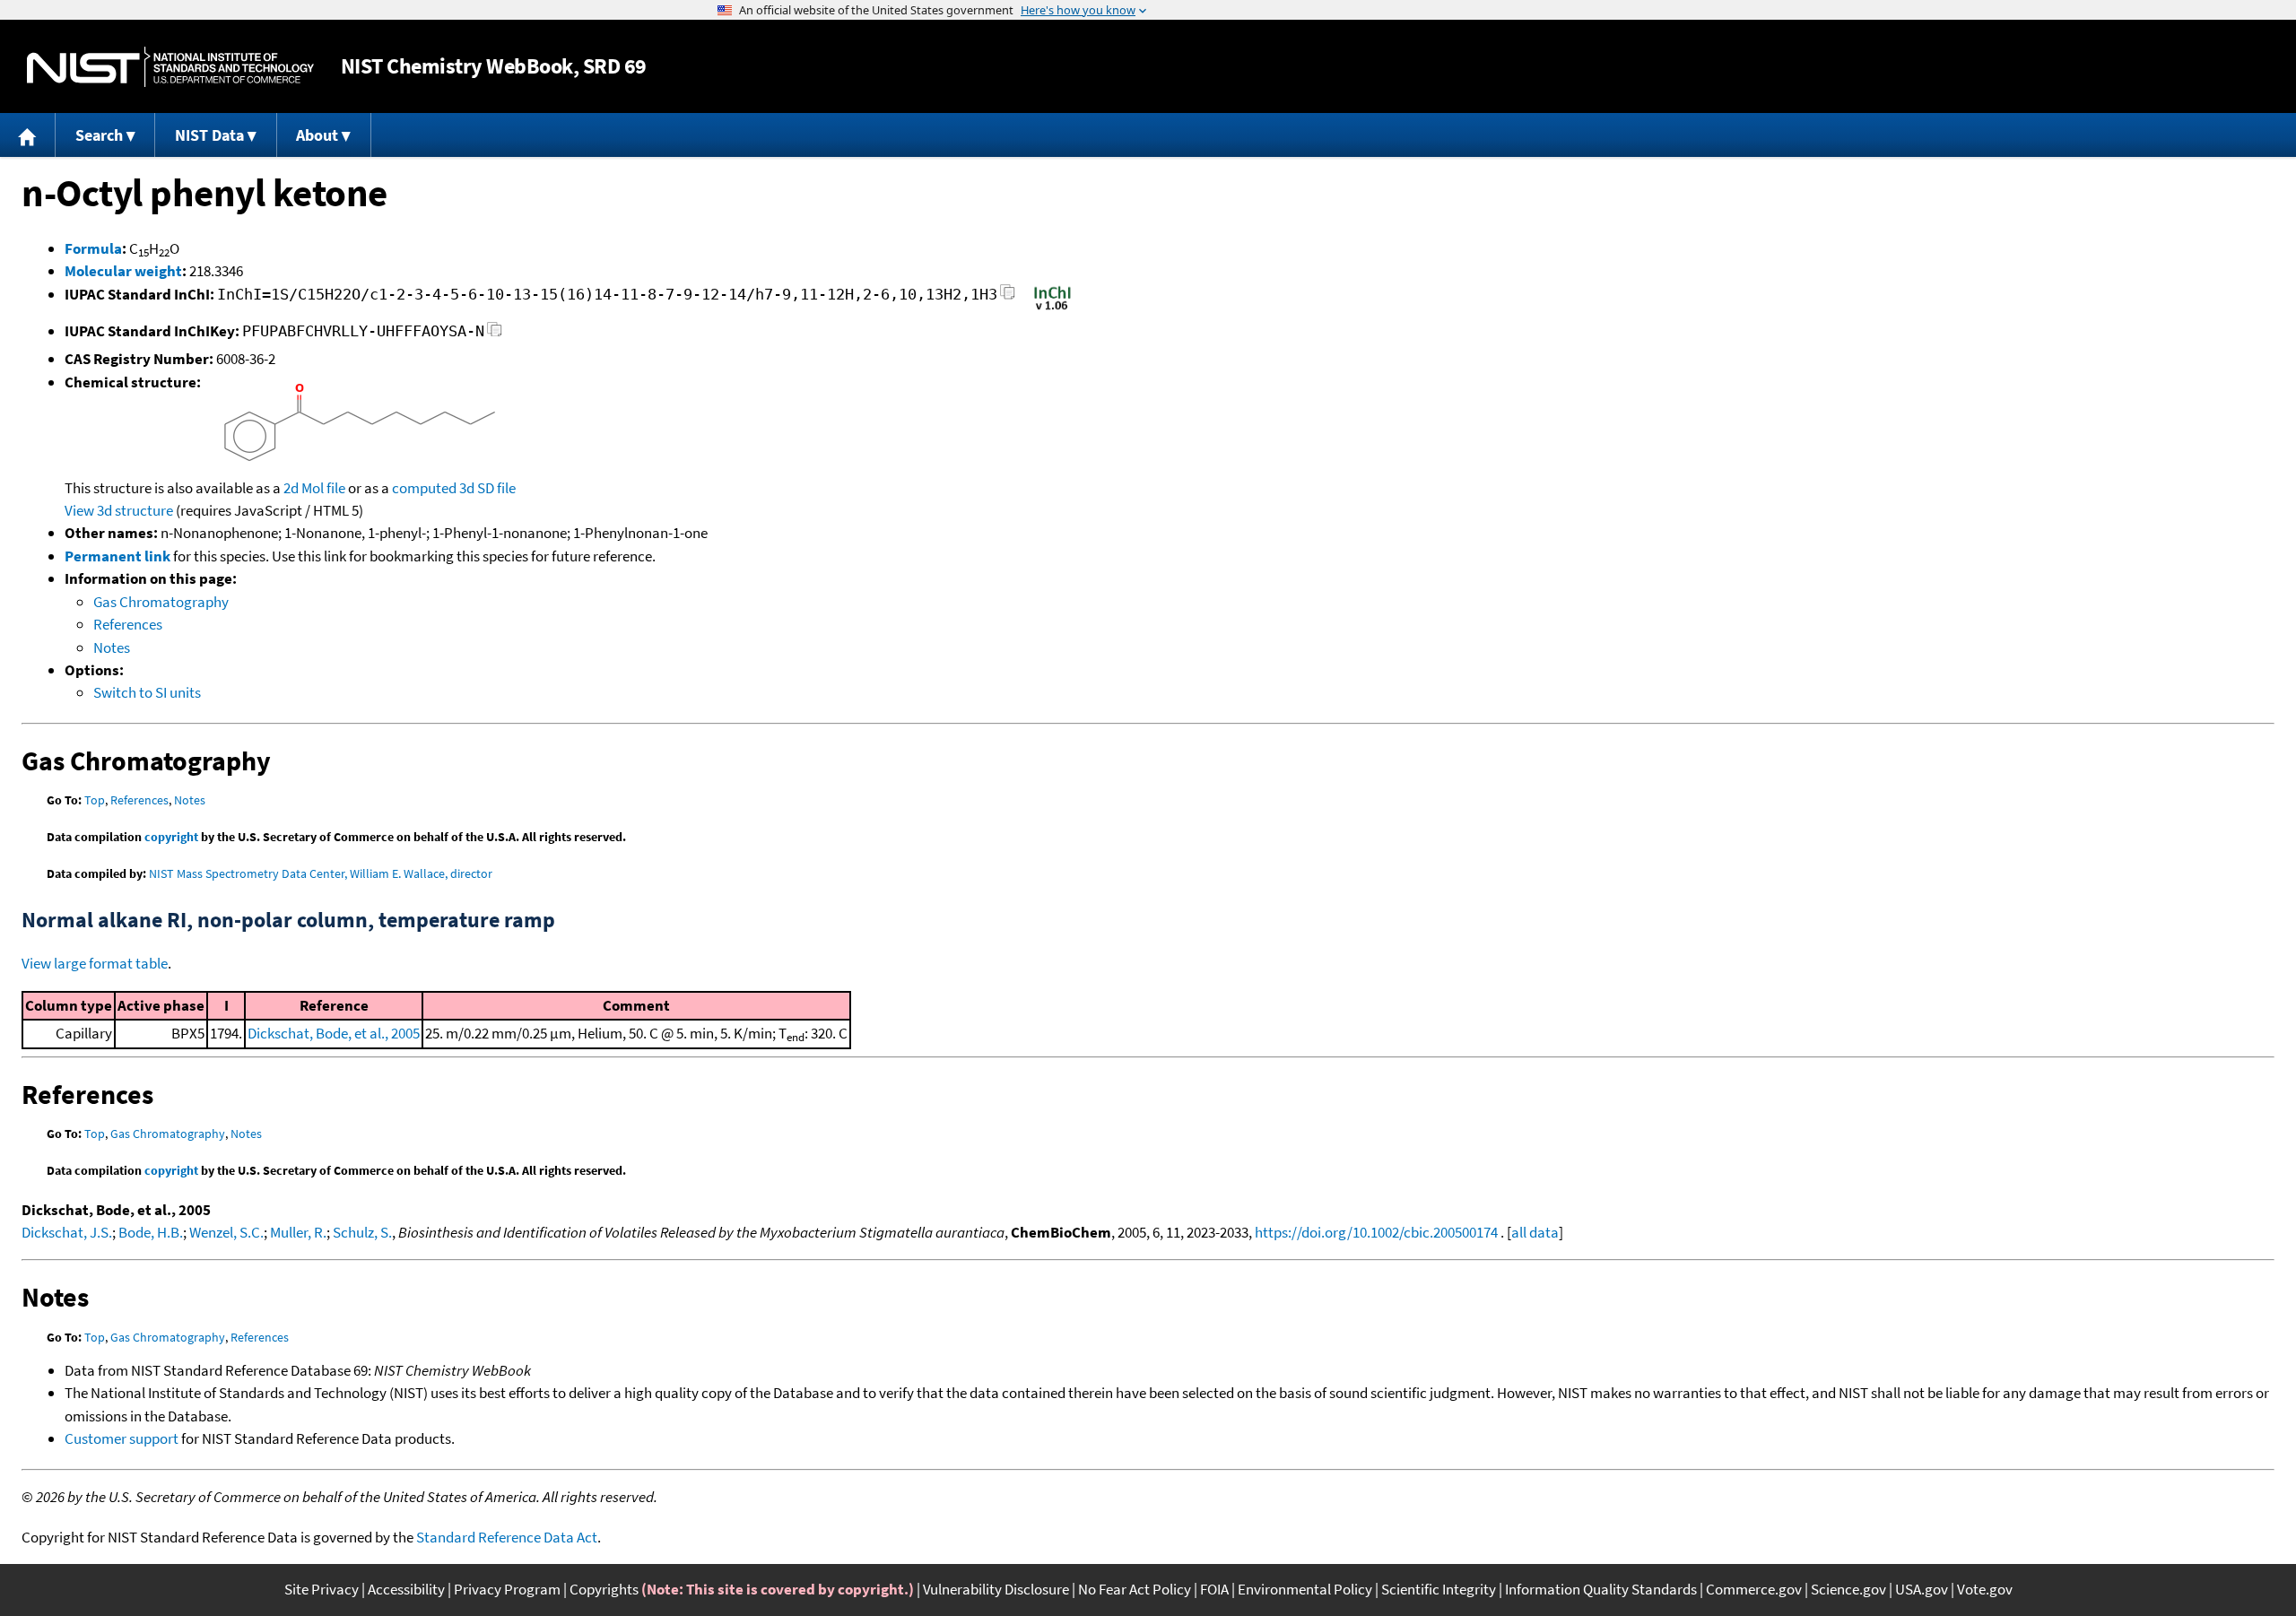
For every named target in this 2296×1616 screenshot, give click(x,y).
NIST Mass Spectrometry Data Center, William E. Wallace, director (321, 873)
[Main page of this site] (28, 135)
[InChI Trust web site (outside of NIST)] (1052, 308)
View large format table (95, 963)
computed (424, 488)
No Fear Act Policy (1135, 1589)
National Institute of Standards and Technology (170, 67)
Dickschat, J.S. (67, 1232)
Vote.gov (1985, 1589)
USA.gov (1922, 1589)
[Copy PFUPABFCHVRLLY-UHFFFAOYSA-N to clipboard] (495, 334)
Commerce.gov (1754, 1589)
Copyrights (604, 1589)
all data (1535, 1232)
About (317, 135)
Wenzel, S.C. (226, 1232)
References (128, 624)
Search (99, 135)
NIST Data (209, 135)
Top (95, 800)
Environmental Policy (1305, 1589)
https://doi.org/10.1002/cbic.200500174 (1376, 1232)
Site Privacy (322, 1589)
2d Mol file (314, 488)
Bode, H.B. (151, 1232)
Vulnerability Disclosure (996, 1589)
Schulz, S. (362, 1232)
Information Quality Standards (1601, 1589)
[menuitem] (28, 135)
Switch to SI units (147, 692)
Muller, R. (298, 1232)
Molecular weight (123, 271)
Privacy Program (507, 1589)
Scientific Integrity (1439, 1589)
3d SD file (487, 488)
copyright (171, 837)
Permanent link (117, 556)
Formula (93, 248)
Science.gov (1848, 1589)
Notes (112, 647)
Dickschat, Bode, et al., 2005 (334, 1033)
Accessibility (406, 1589)
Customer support (122, 1438)
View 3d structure (119, 510)
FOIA (1214, 1589)
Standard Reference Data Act (507, 1537)
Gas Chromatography (161, 602)
